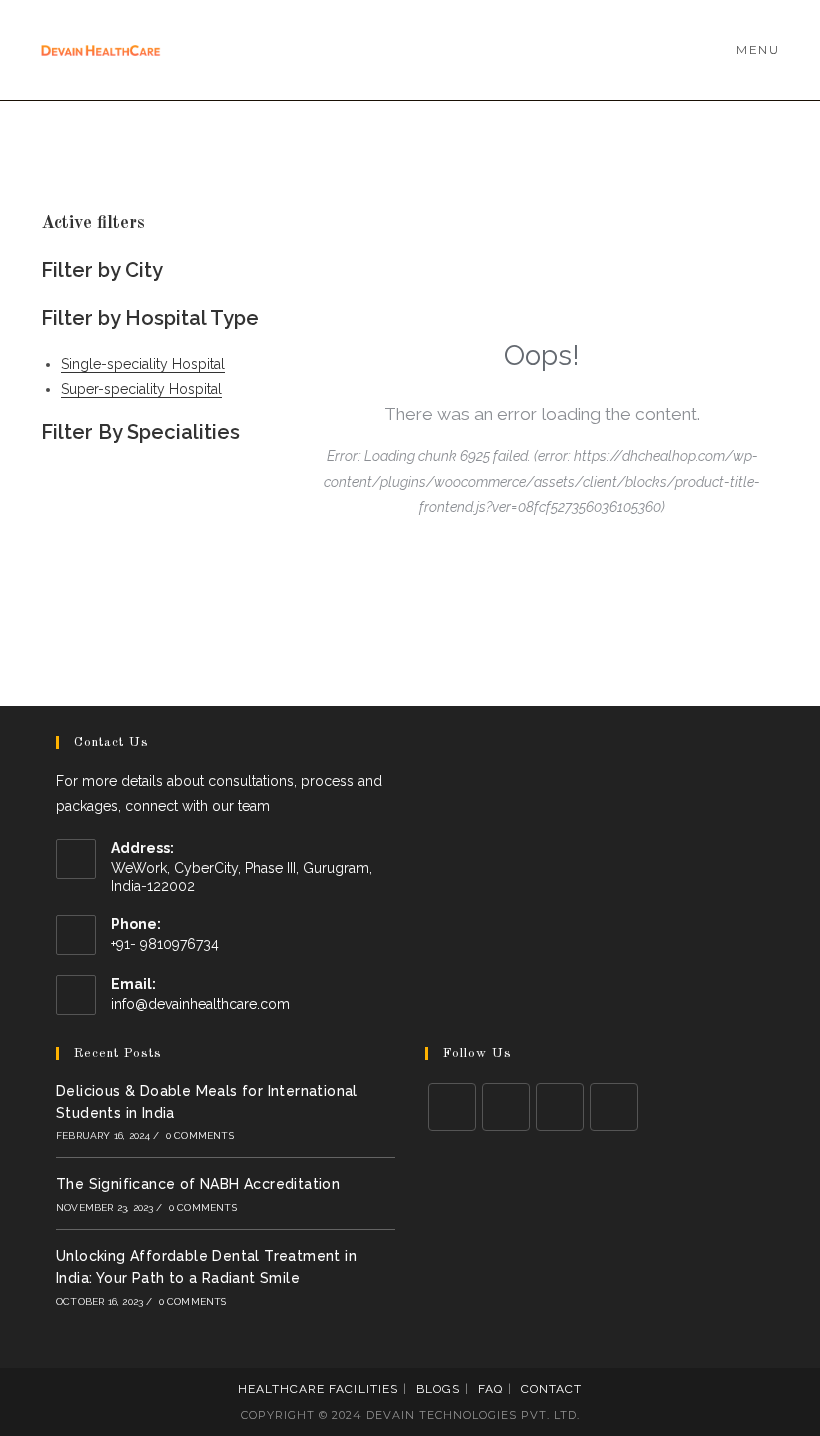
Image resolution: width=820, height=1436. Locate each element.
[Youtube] (614, 1107)
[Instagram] (560, 1107)
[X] (452, 1107)
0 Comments (200, 1135)
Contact (551, 1389)
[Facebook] (506, 1107)
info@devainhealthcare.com (200, 1004)
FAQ (490, 1389)
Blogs (438, 1389)
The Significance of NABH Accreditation (198, 1184)
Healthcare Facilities (318, 1389)
